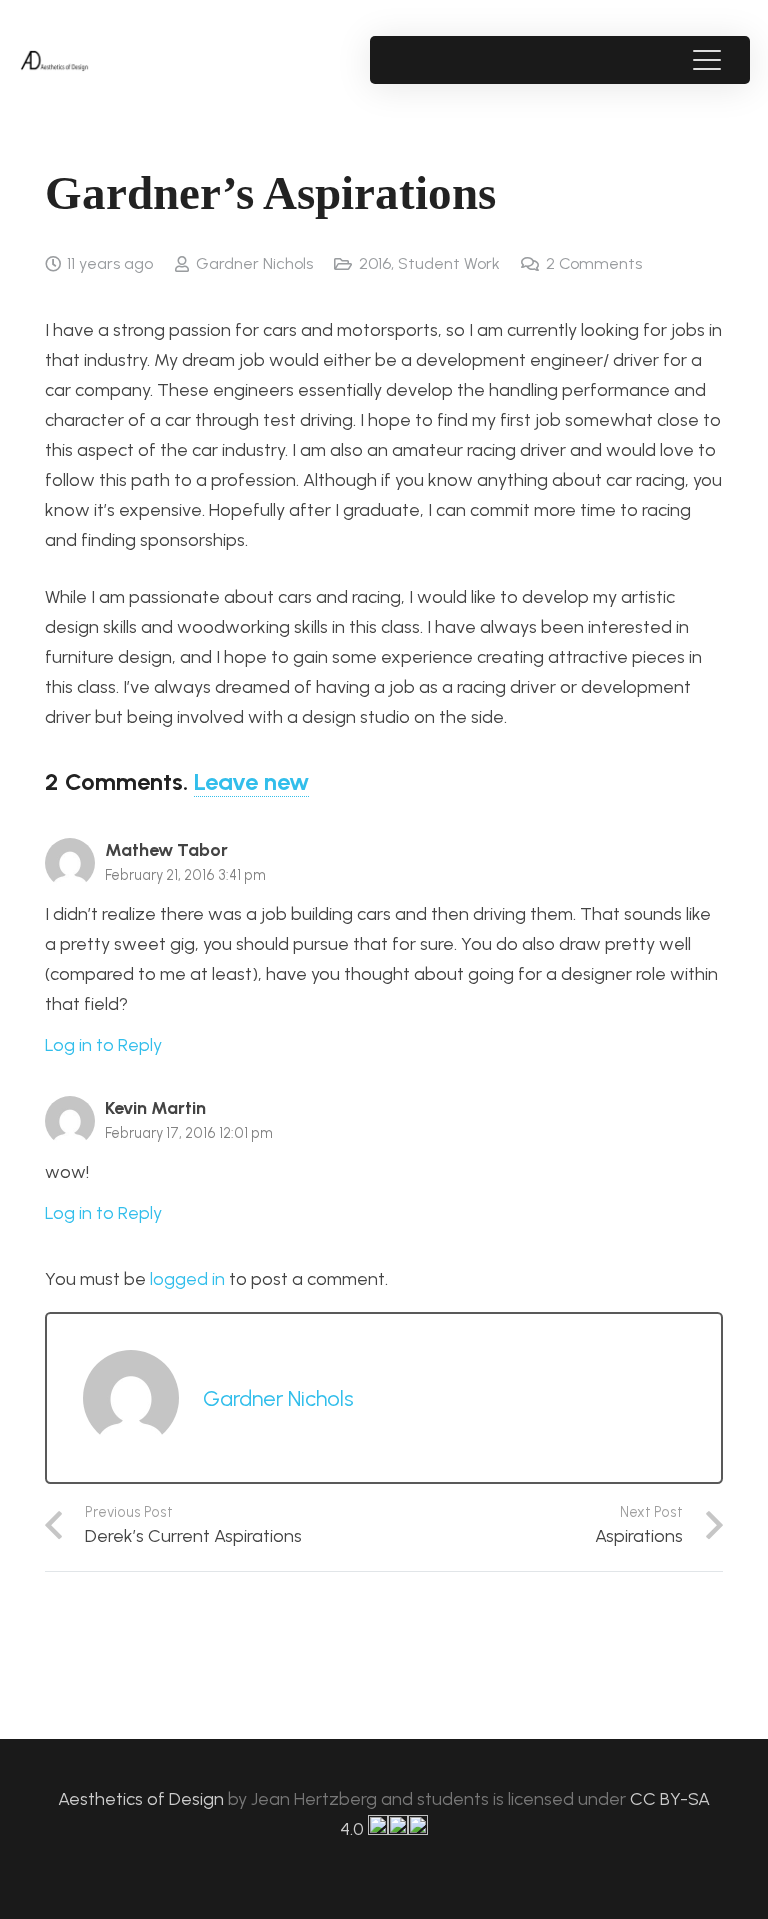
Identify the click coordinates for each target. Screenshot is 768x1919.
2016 (375, 263)
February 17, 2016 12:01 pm (189, 1133)
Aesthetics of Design (143, 1799)
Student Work (449, 263)
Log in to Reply (103, 1045)
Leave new (251, 781)
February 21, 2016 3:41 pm (185, 875)
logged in (187, 1279)
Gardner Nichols (254, 263)
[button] (706, 60)
